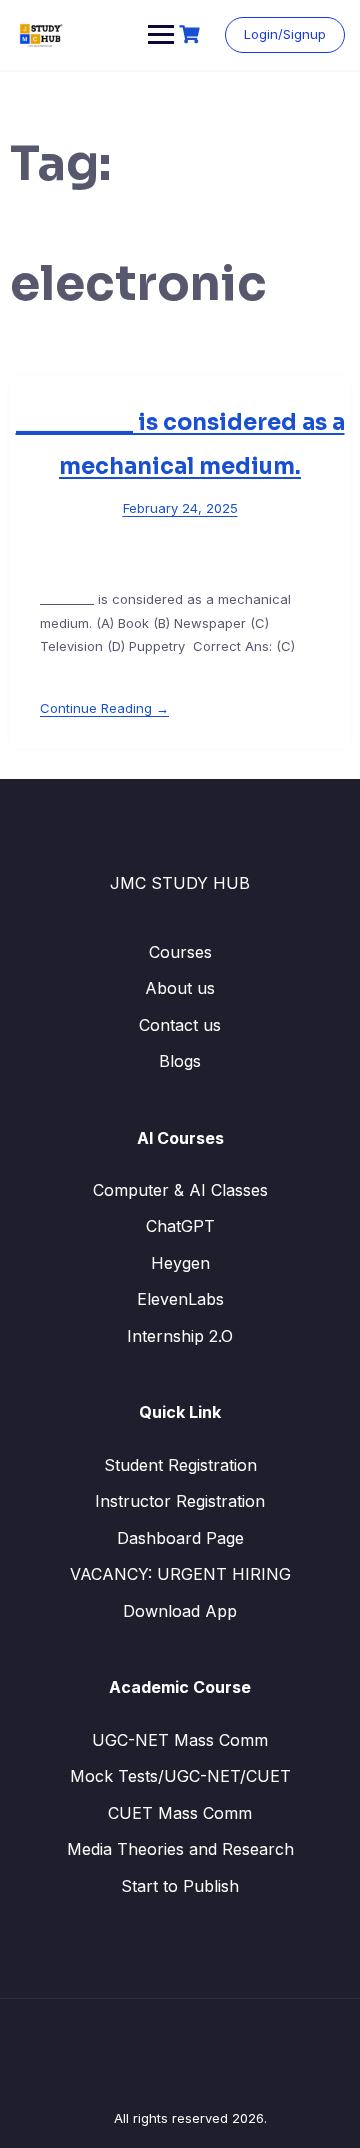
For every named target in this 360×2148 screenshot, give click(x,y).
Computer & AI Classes (180, 1190)
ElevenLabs (180, 1299)
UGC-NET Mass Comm (180, 1740)
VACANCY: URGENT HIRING (180, 1574)
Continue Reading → (104, 708)
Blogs (180, 1061)
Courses (180, 952)
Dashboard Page (180, 1538)
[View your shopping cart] (192, 34)
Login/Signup (285, 34)
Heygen (180, 1263)
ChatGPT (180, 1226)
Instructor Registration (180, 1501)
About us (180, 988)
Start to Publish (180, 1886)
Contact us (180, 1025)
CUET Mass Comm (180, 1813)
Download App (180, 1611)
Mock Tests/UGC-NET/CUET (180, 1776)
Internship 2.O (180, 1336)
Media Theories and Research (180, 1849)
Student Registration (180, 1465)
